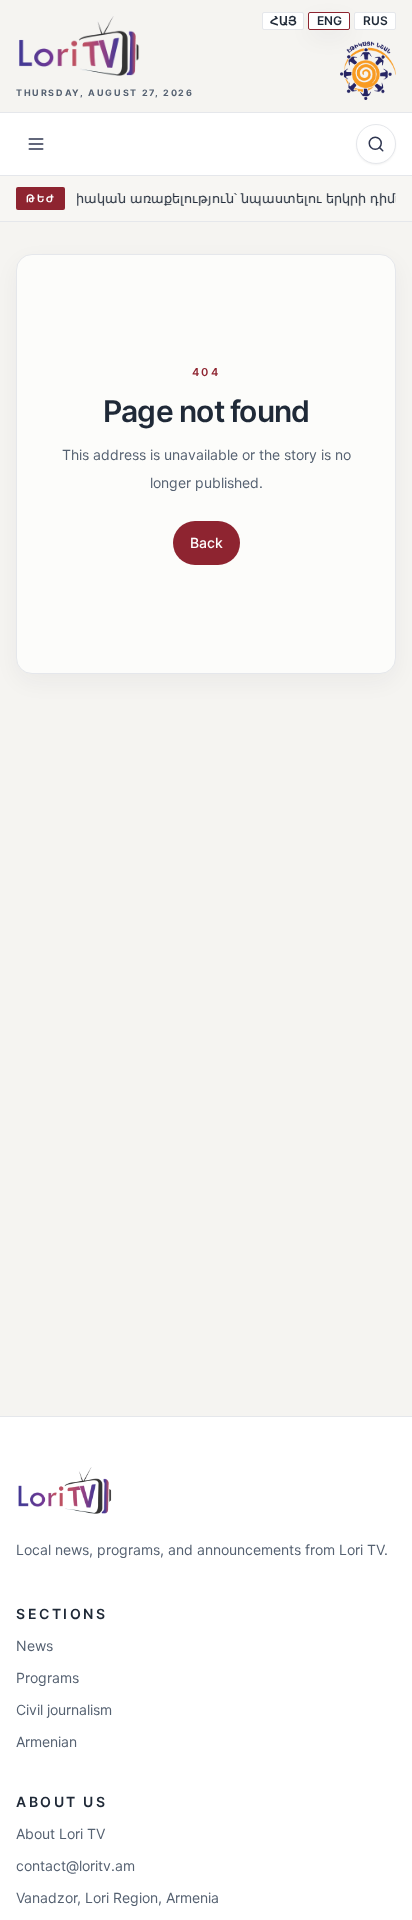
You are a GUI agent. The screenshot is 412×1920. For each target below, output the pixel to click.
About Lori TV (60, 1833)
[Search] (376, 144)
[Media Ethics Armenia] (368, 68)
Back (206, 542)
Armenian (46, 1741)
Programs (47, 1677)
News (34, 1645)
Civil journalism (64, 1709)
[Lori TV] (78, 46)
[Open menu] (36, 144)
